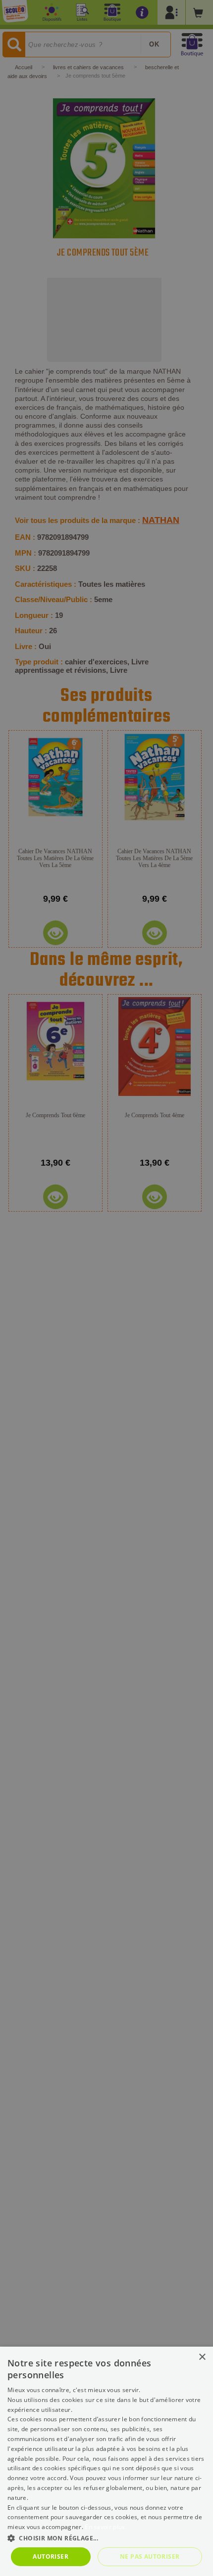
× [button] (202, 2357)
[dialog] (106, 2461)
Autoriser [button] (51, 2556)
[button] (106, 2538)
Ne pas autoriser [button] (150, 2556)
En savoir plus (105, 2527)
